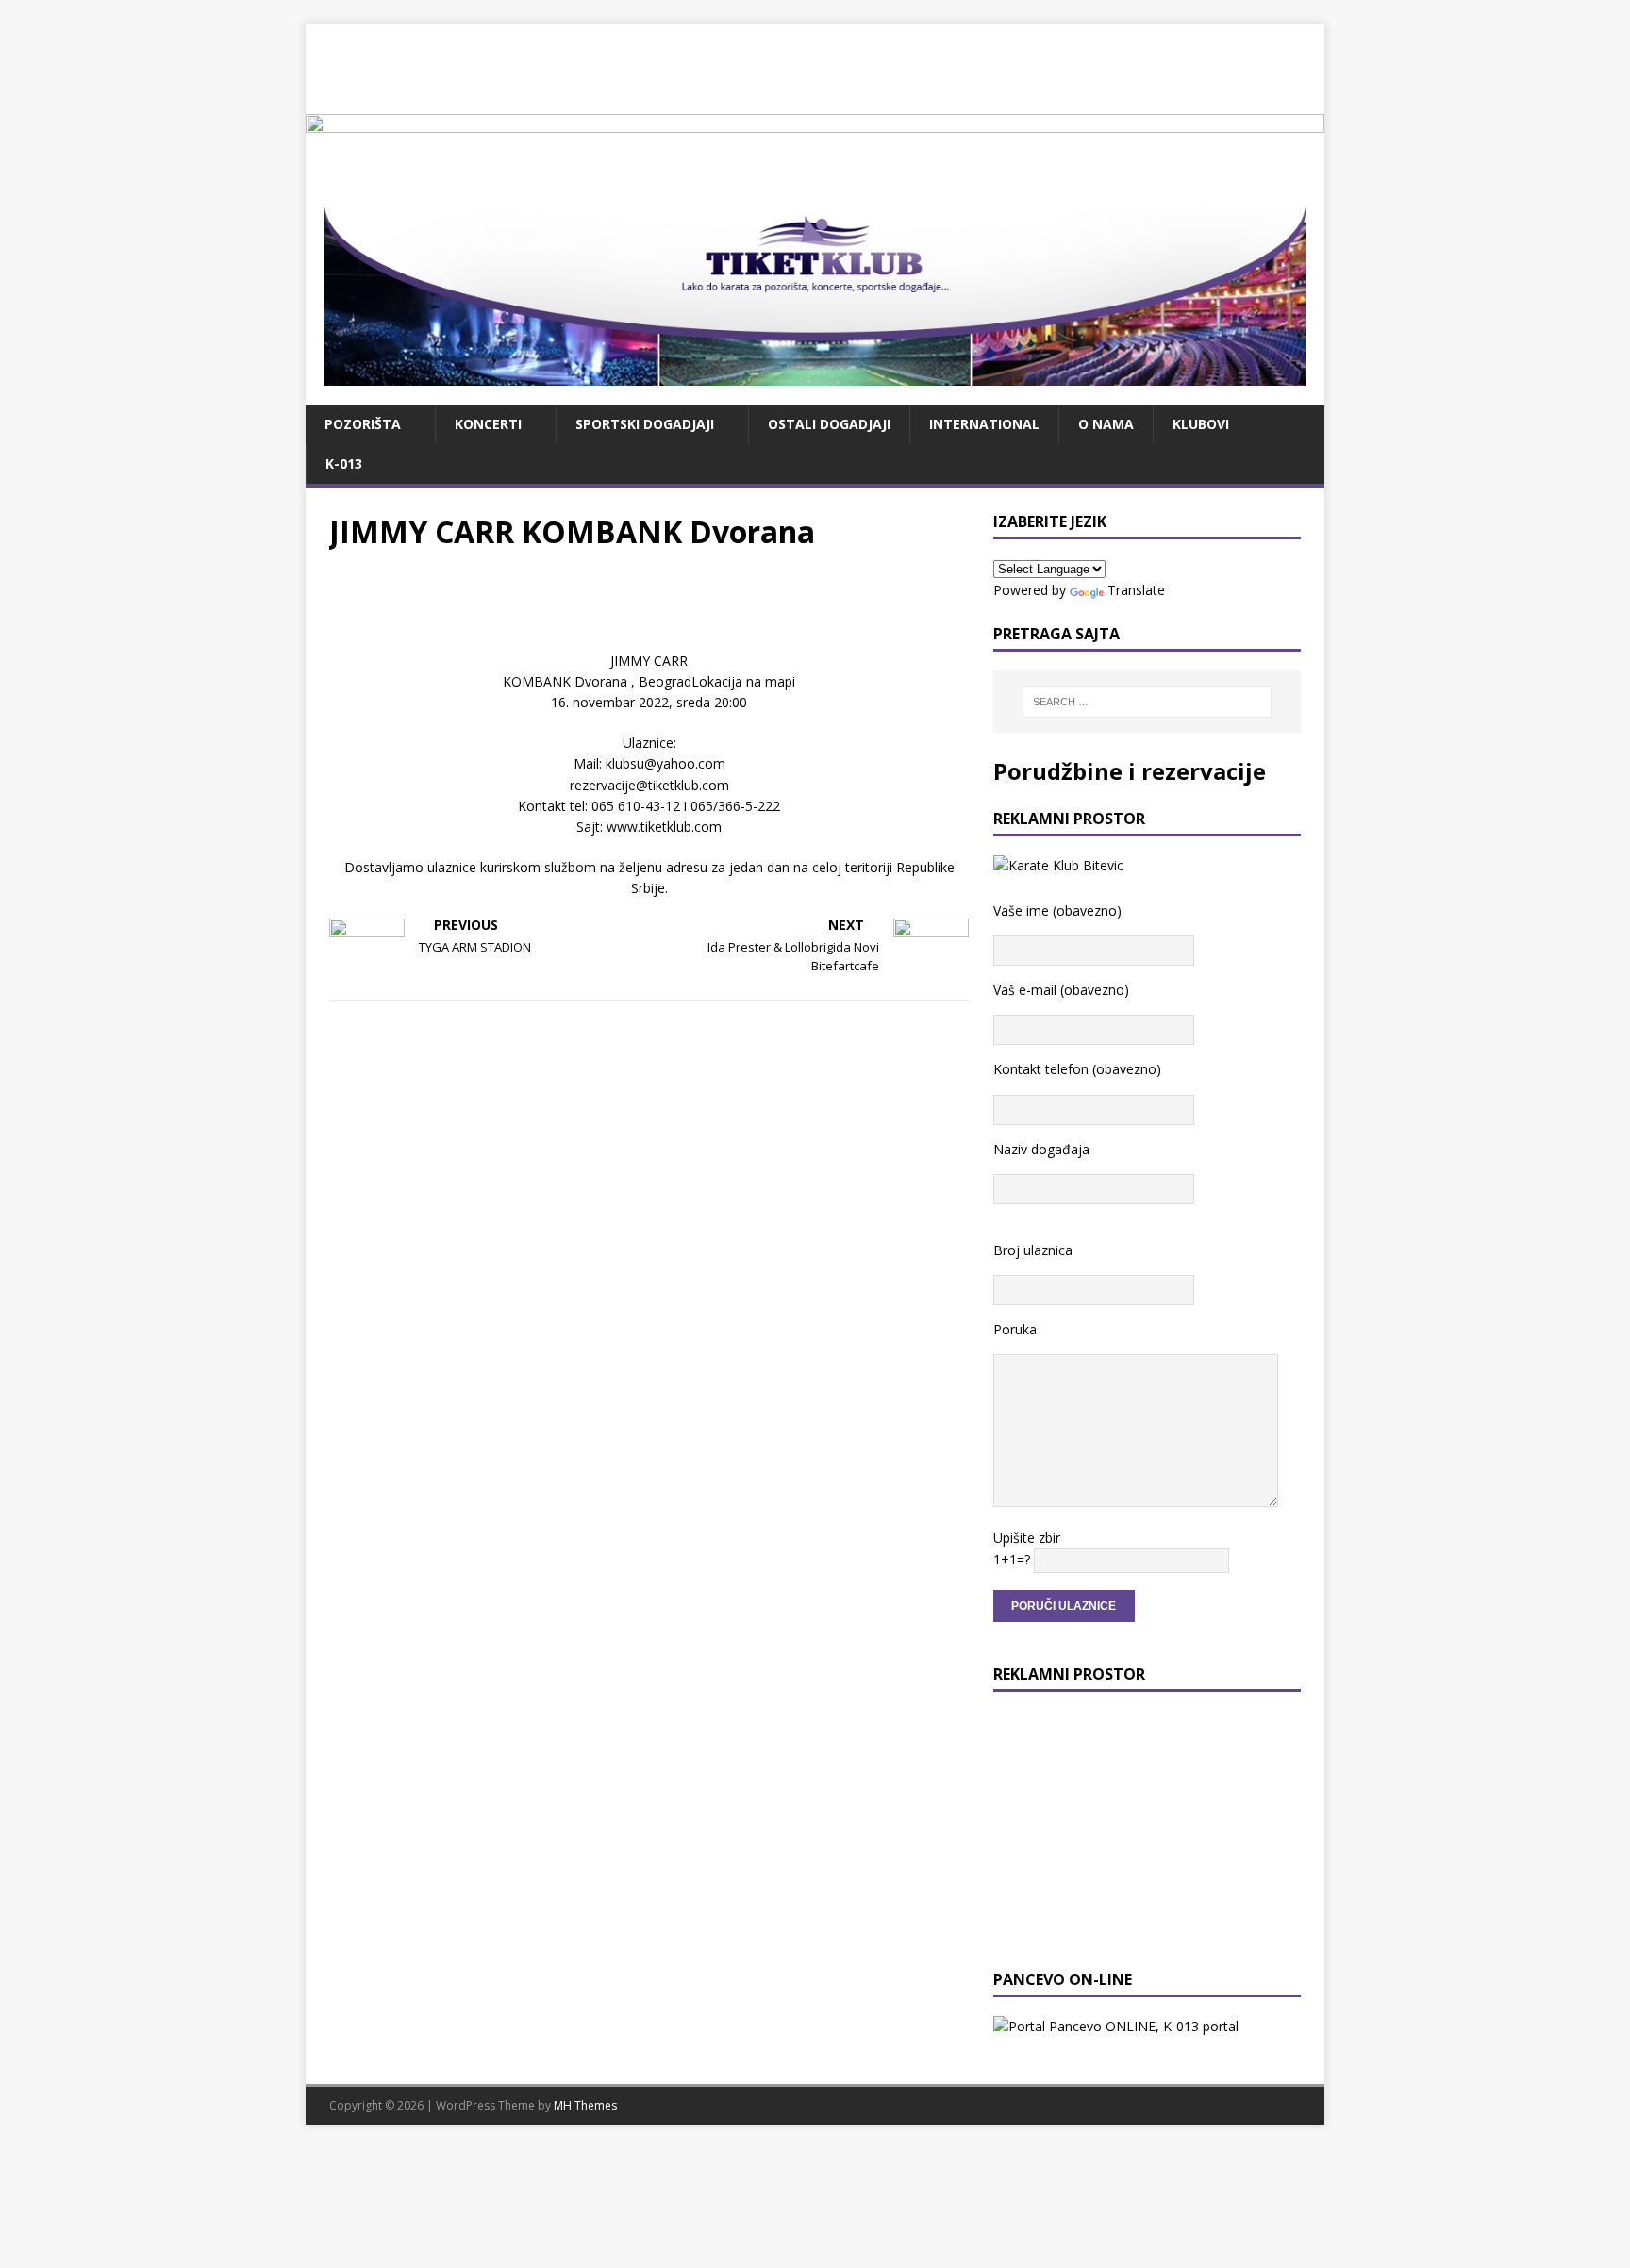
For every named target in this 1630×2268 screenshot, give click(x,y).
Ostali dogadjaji (829, 424)
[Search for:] (1147, 702)
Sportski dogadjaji (645, 424)
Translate (1136, 590)
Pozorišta (363, 424)
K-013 (344, 464)
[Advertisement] (815, 66)
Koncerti (488, 424)
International (984, 424)
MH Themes (585, 2105)
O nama (1106, 424)
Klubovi (1201, 424)
